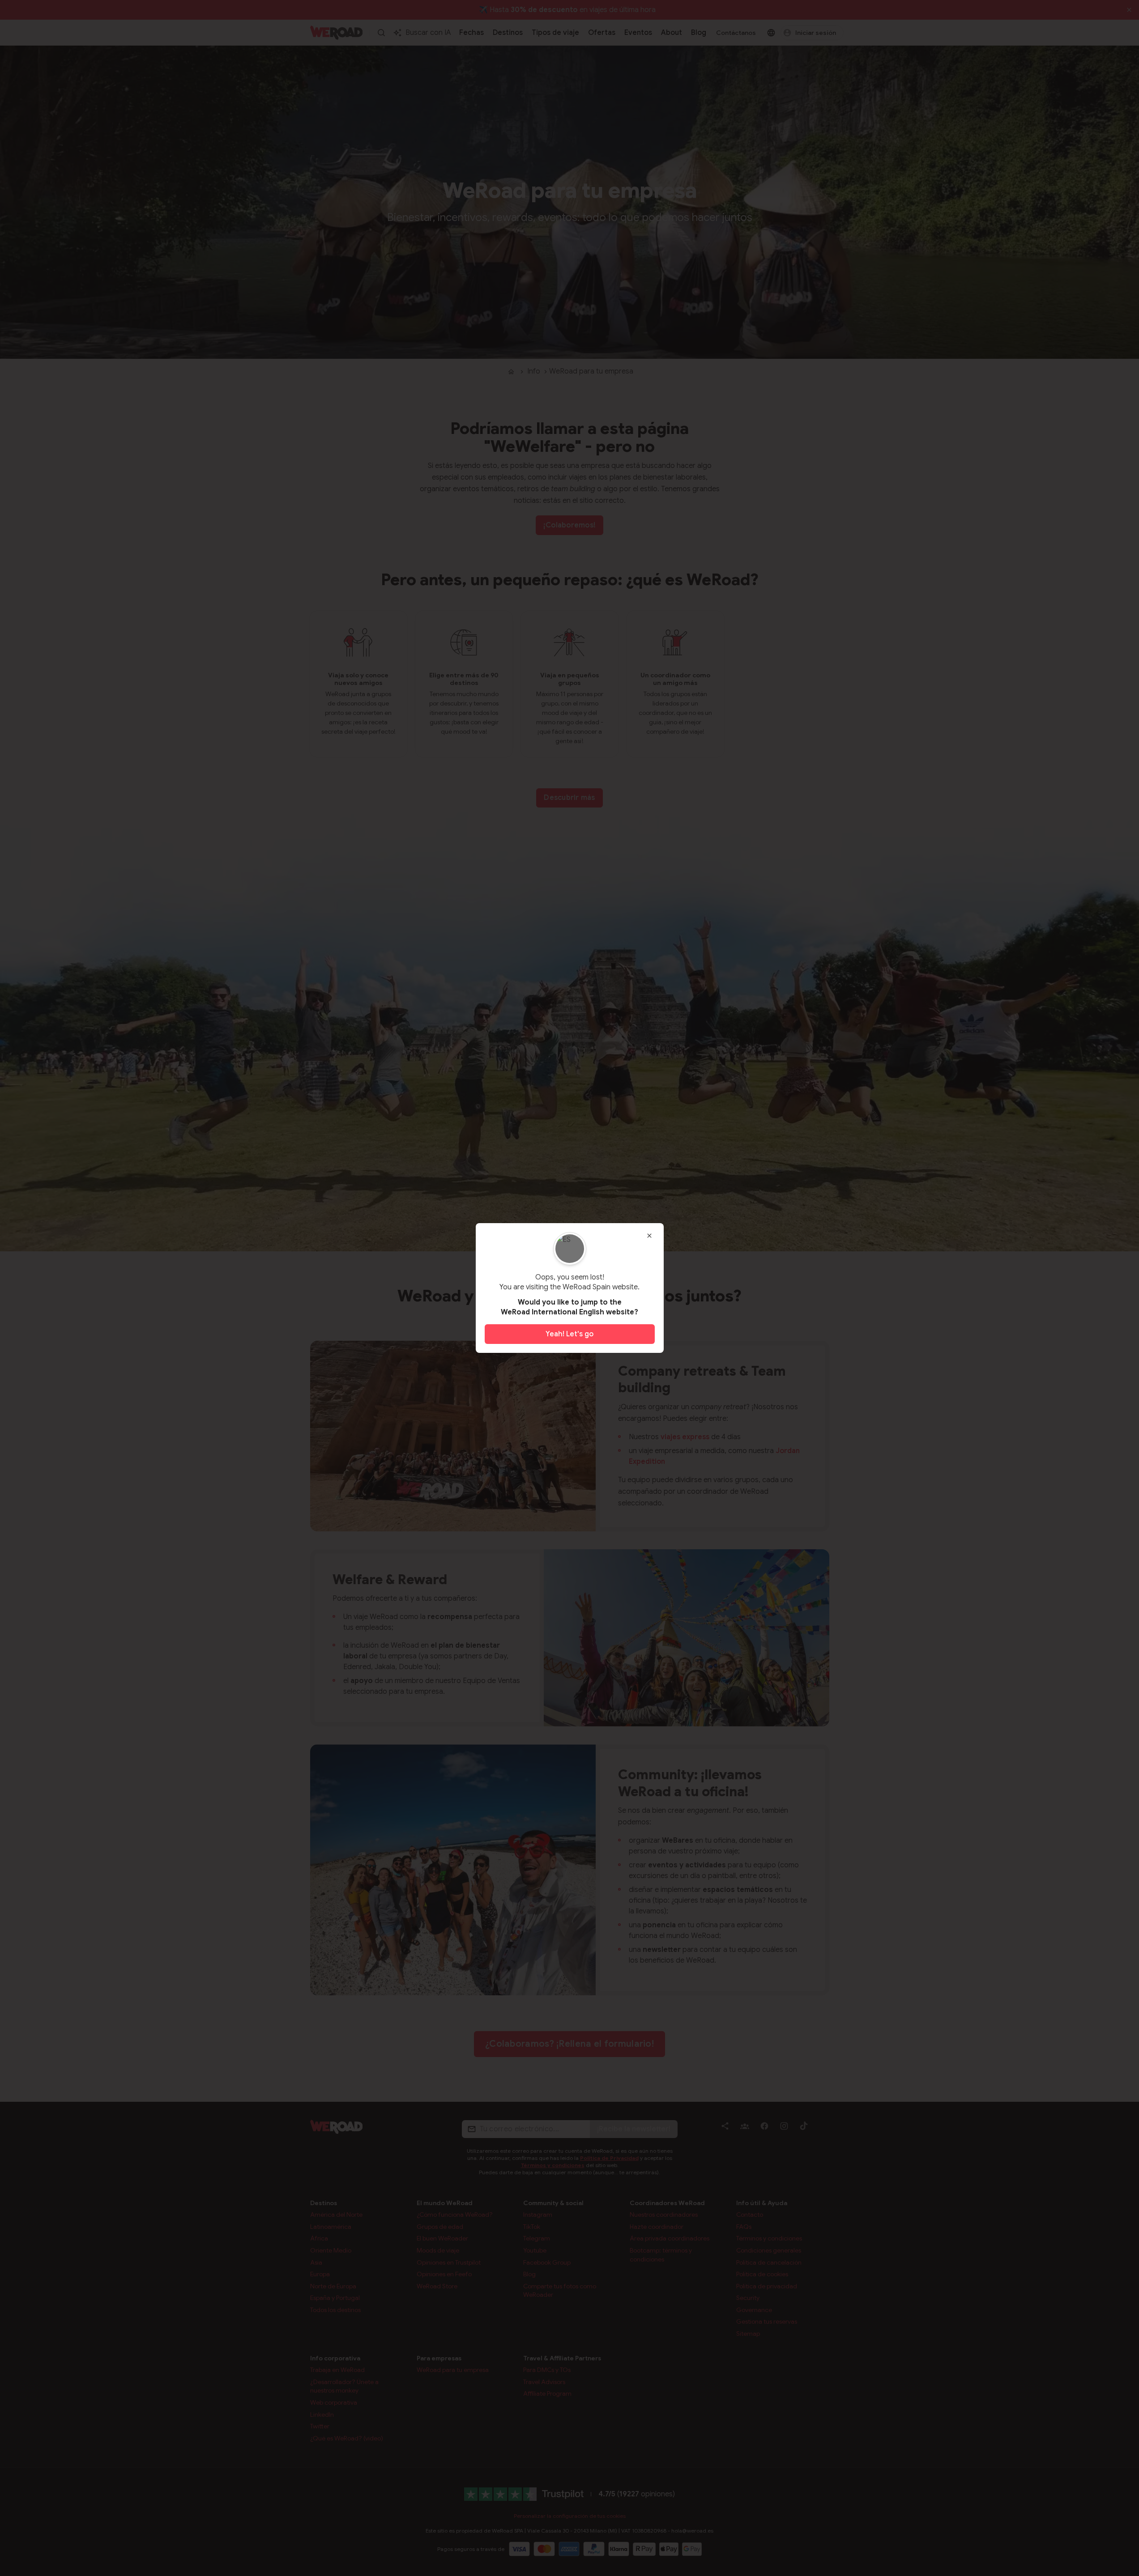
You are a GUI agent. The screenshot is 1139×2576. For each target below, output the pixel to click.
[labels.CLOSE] (649, 1236)
